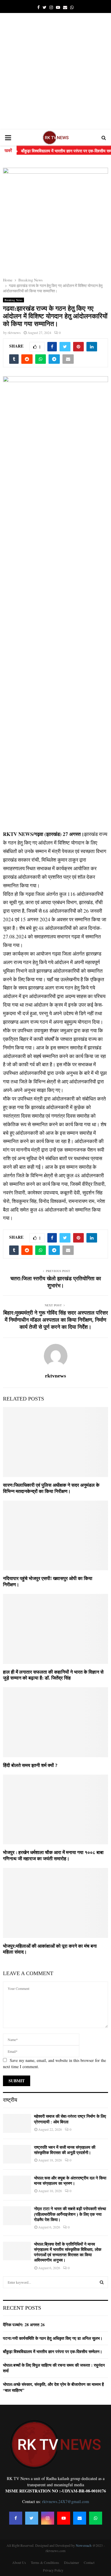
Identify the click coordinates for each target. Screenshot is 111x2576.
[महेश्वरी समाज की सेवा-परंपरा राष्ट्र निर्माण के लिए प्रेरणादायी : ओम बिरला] (17, 2123)
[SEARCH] (102, 2282)
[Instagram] (48, 2518)
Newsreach (84, 2545)
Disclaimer (71, 2562)
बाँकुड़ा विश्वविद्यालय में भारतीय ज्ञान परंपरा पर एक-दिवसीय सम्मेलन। (53, 2351)
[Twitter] (32, 2518)
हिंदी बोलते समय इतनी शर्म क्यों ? (30, 1765)
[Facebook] (16, 2518)
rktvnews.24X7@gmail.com (66, 2501)
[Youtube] (64, 2518)
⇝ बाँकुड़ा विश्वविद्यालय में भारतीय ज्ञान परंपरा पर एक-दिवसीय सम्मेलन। (55, 151)
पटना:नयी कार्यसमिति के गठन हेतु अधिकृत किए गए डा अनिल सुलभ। (53, 2338)
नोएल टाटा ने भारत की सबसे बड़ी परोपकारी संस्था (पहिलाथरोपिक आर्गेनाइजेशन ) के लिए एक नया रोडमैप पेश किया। (70, 2214)
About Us (19, 2562)
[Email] (80, 2518)
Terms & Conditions (45, 2562)
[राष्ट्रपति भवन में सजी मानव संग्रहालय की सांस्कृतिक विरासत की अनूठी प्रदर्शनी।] (17, 2154)
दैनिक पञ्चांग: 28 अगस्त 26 (24, 2325)
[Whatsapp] (96, 2518)
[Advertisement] (55, 71)
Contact (89, 2562)
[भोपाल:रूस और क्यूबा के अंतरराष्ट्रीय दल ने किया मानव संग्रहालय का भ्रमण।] (17, 2185)
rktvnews (14, 332)
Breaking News (13, 300)
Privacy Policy (53, 2570)
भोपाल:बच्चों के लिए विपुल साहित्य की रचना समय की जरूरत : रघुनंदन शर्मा (54, 2368)
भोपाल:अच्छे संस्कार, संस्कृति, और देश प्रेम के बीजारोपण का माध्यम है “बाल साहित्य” (53, 2387)
